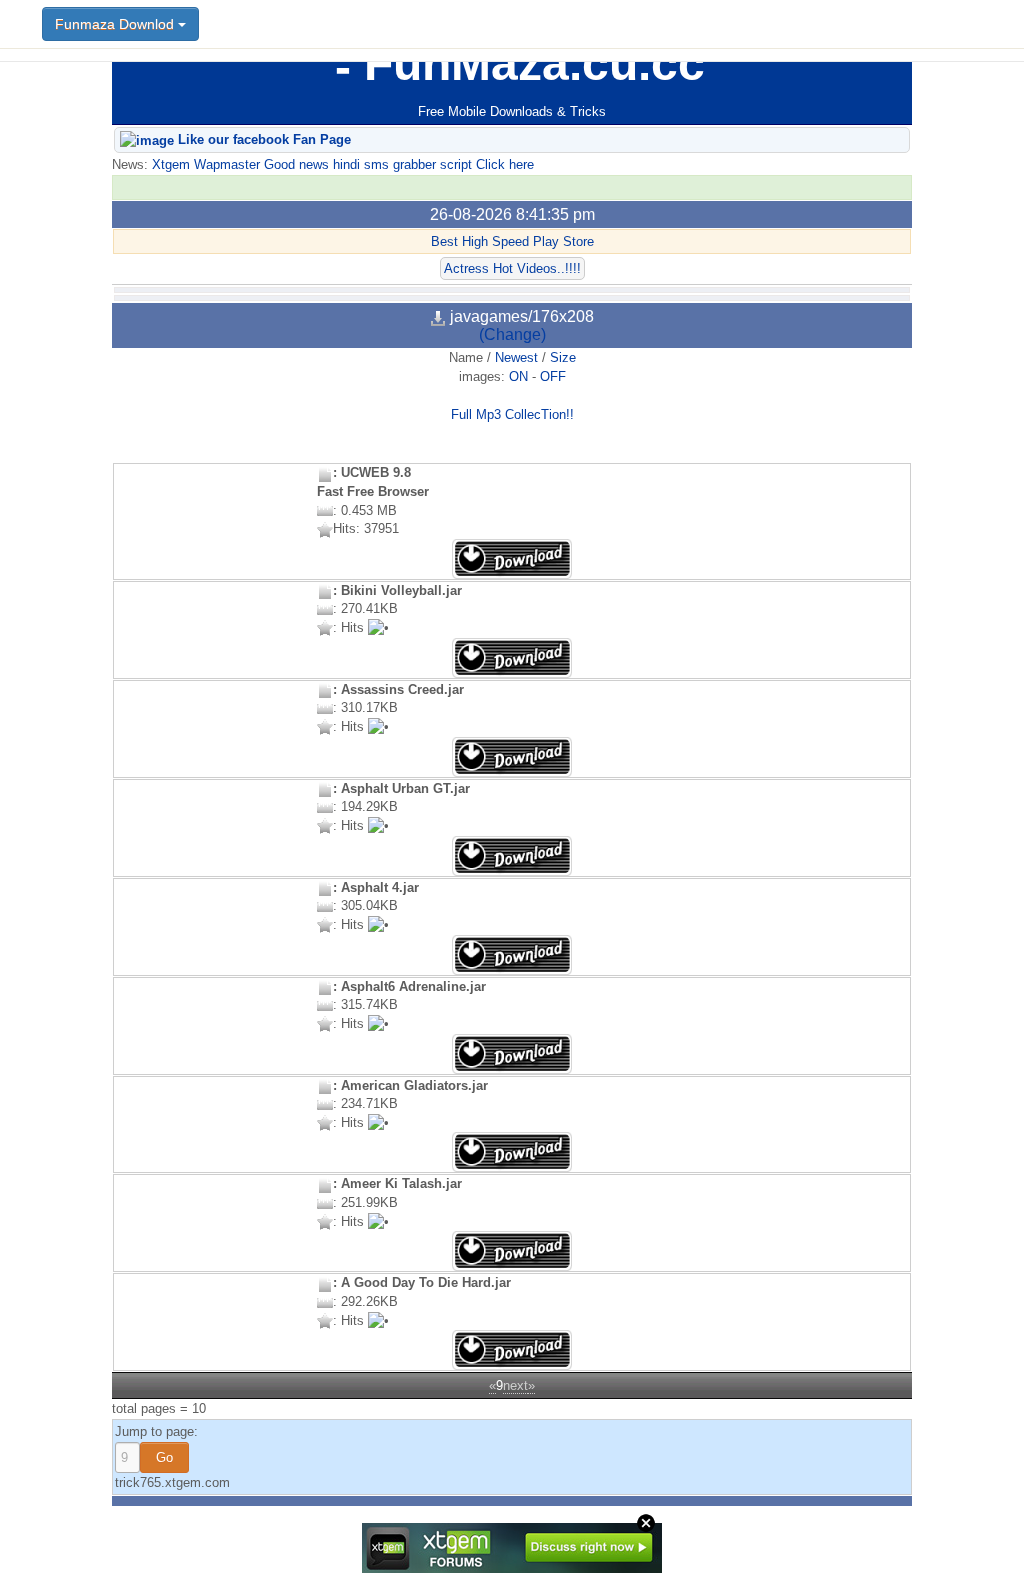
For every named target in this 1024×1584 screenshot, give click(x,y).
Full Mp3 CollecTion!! (512, 414)
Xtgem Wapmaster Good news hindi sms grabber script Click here (341, 164)
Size (563, 357)
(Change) (512, 334)
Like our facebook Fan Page (262, 139)
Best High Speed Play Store (512, 241)
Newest (516, 357)
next (515, 1385)
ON (518, 376)
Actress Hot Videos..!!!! (512, 268)
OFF (553, 376)
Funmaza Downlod (116, 24)
